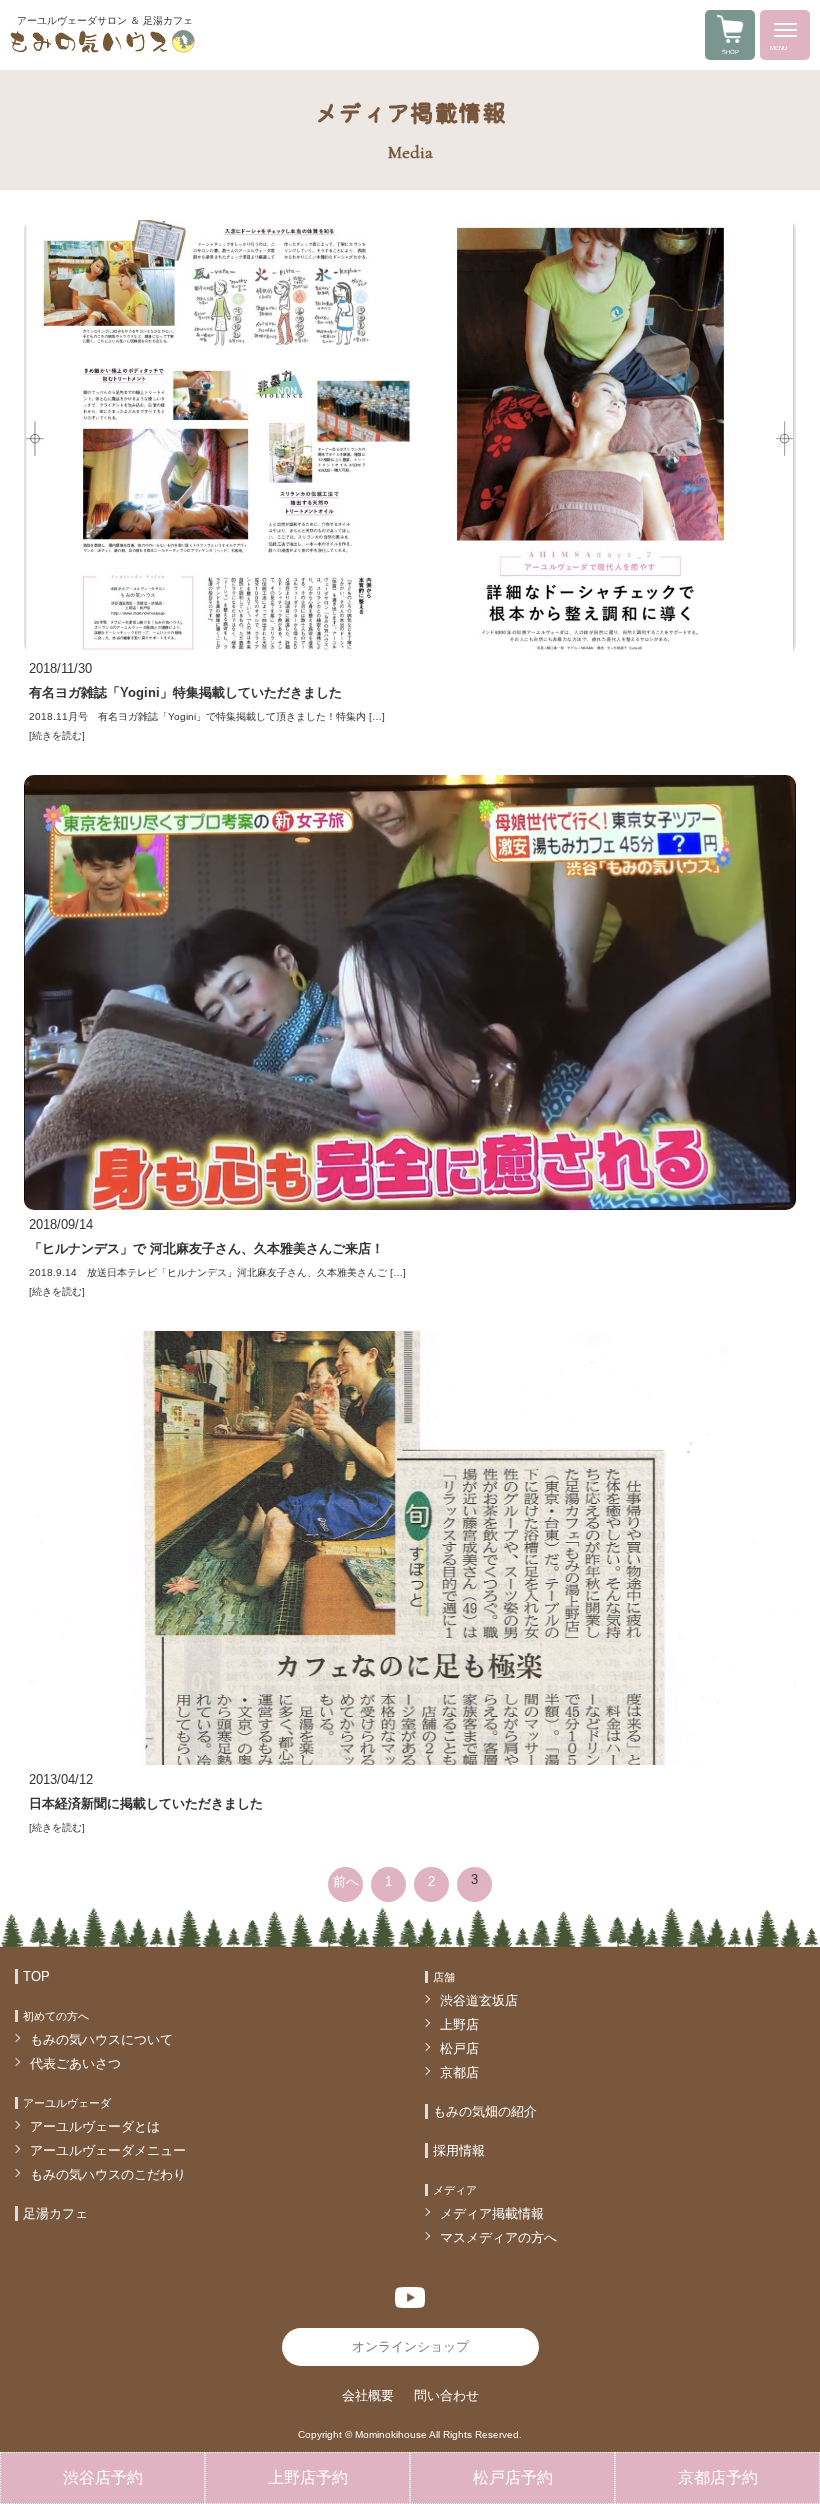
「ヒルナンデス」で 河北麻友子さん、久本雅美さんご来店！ (206, 1248)
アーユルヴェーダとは (95, 2126)
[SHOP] (730, 38)
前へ (346, 1881)
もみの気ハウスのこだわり (108, 2174)
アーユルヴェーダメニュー (108, 2150)
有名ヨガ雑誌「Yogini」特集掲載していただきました (185, 692)
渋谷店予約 (103, 2477)
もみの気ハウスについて (101, 2039)
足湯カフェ (55, 2213)
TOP (36, 1976)
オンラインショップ (410, 2346)
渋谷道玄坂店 (479, 2000)
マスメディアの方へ (498, 2237)
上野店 (459, 2024)
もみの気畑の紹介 (485, 2111)
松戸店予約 (513, 2477)
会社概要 (368, 2395)
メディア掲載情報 (492, 2213)
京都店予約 (718, 2477)
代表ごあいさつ (75, 2063)
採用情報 (459, 2150)
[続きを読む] (57, 735)
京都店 (459, 2072)
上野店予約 (308, 2477)
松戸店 (459, 2048)
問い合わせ (446, 2395)
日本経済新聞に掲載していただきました (146, 1803)
